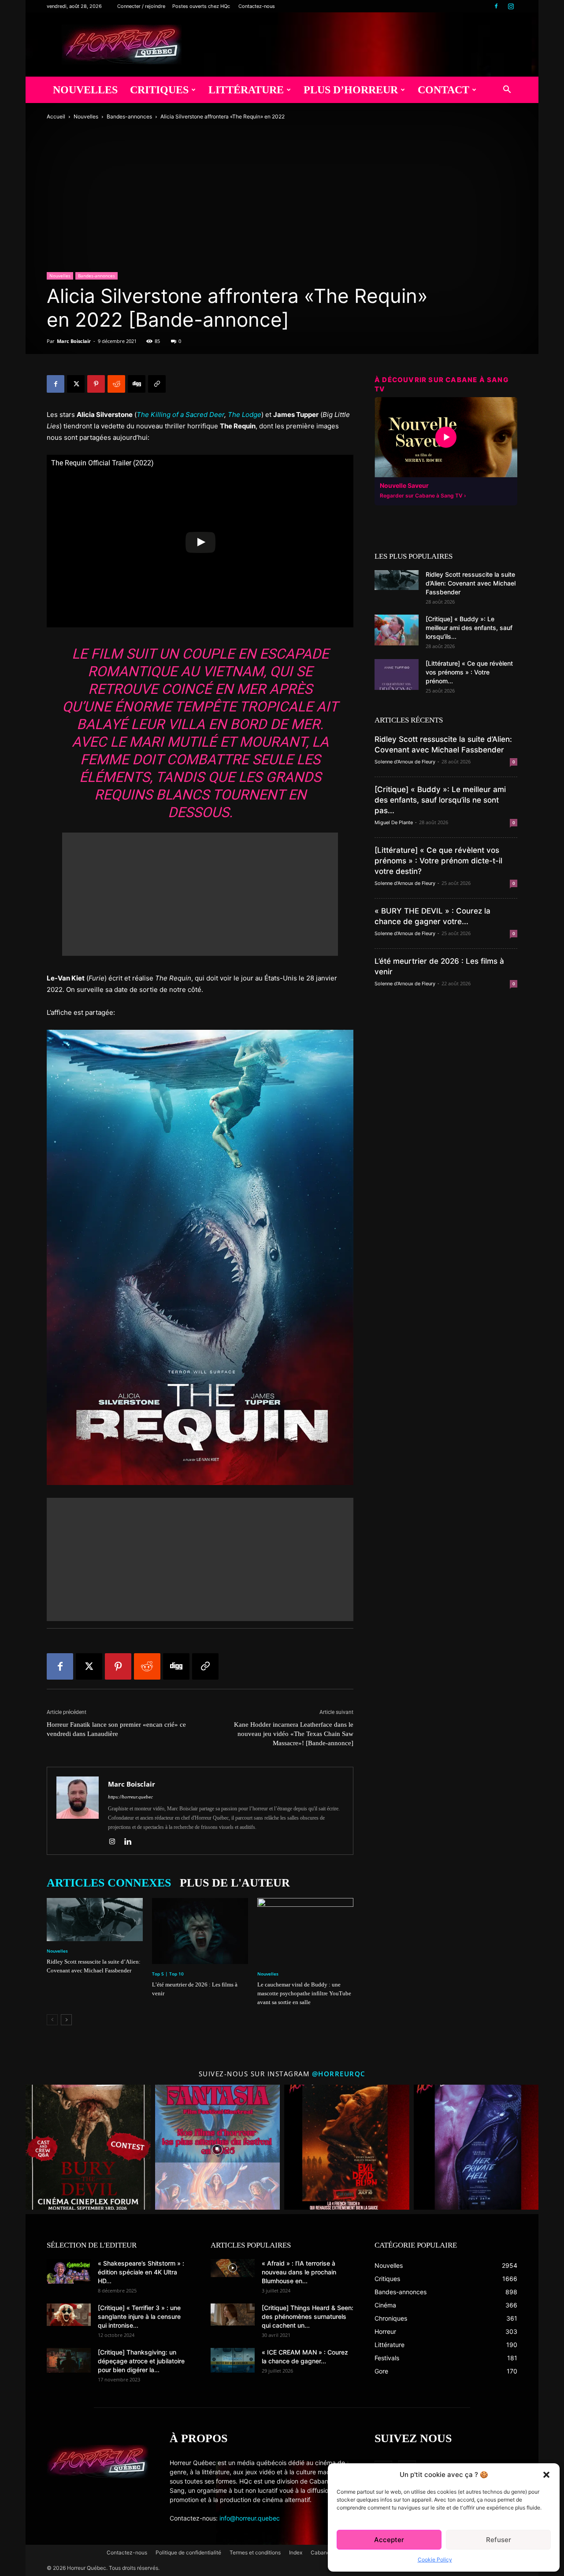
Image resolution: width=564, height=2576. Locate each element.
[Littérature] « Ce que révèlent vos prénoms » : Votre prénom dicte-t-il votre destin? (438, 861)
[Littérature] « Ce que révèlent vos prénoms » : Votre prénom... (469, 672)
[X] (76, 384)
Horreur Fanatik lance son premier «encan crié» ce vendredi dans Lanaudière (116, 1729)
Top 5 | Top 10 (168, 1974)
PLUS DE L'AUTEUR (235, 1883)
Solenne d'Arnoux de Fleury (405, 762)
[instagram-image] (88, 2147)
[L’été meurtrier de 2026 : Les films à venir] (200, 1931)
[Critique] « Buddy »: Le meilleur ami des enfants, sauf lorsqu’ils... (469, 628)
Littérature (246, 90)
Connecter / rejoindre (141, 6)
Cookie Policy (435, 2559)
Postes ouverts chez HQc (201, 6)
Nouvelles (85, 90)
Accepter (389, 2540)
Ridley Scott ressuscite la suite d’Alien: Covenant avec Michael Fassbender (471, 583)
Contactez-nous (257, 6)
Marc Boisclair (74, 341)
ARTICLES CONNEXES (109, 1883)
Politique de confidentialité (188, 2552)
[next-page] (66, 2020)
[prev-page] (52, 2020)
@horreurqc (339, 2074)
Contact (443, 90)
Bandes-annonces (129, 116)
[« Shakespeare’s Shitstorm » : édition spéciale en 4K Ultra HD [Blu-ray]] (69, 2271)
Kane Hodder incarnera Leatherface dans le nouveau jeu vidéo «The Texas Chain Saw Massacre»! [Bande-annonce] (294, 1734)
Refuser (499, 2540)
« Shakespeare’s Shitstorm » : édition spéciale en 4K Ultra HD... (141, 2272)
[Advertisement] (200, 894)
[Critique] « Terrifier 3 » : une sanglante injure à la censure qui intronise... (139, 2316)
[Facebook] (496, 6)
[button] (546, 2475)
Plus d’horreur (351, 90)
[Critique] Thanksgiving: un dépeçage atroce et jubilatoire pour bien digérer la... (141, 2361)
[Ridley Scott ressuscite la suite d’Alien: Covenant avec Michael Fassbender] (95, 1920)
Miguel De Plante (394, 822)
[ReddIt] (116, 384)
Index (296, 2552)
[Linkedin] (131, 1842)
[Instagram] (511, 6)
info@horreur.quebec (250, 2518)
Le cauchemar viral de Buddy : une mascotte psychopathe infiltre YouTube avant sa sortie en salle (304, 1993)
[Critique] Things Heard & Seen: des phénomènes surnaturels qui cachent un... (308, 2316)
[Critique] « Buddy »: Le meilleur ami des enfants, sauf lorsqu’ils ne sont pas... (440, 800)
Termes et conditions (255, 2552)
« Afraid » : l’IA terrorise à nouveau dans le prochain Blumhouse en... (299, 2272)
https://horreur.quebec (130, 1797)
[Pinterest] (96, 384)
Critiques (159, 90)
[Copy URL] (157, 384)
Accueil (56, 116)
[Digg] (137, 384)
